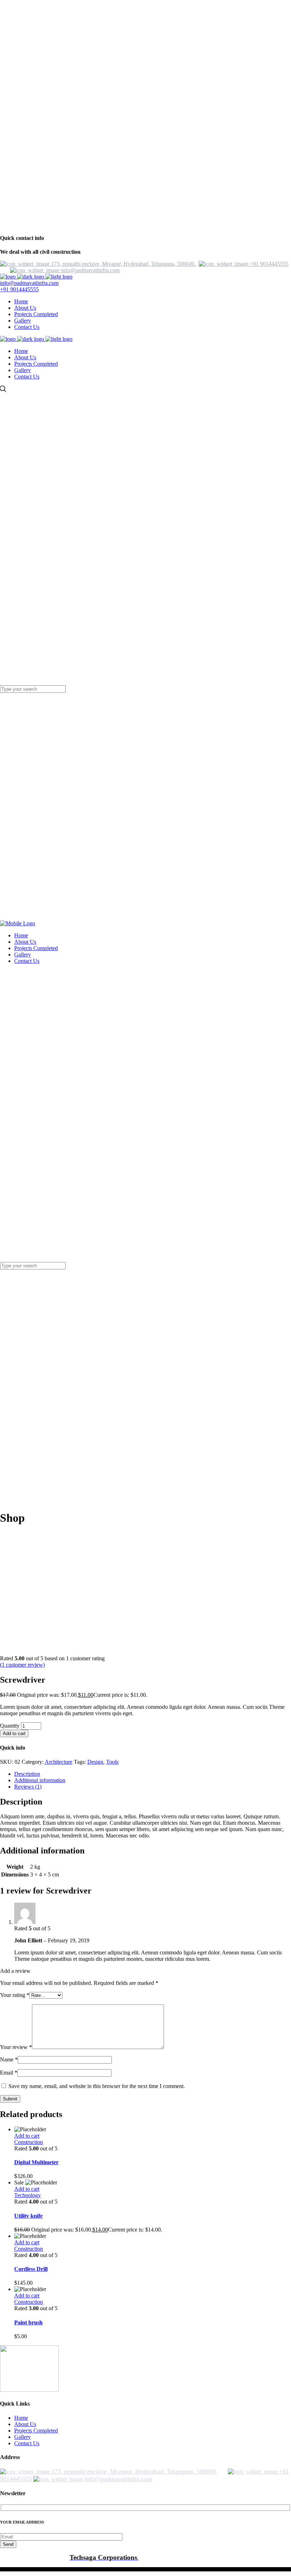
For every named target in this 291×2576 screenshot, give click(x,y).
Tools (112, 1762)
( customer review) (22, 1665)
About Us (25, 2424)
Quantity (10, 1726)
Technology (28, 2195)
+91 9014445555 (19, 289)
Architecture (59, 1762)
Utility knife (28, 2216)
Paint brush (28, 2322)
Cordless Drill (31, 2269)
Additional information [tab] (40, 1780)
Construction (29, 2142)
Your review (16, 2047)
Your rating (15, 1995)
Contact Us (27, 2443)
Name (9, 2059)
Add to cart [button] (27, 2136)
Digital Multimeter (36, 2162)
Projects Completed (36, 2431)
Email (9, 2073)
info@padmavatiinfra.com (29, 283)
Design (95, 1762)
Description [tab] (27, 1774)
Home (21, 2418)
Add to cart (14, 1733)
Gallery (23, 2437)
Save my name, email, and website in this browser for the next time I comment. (97, 2086)
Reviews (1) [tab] (28, 1787)
